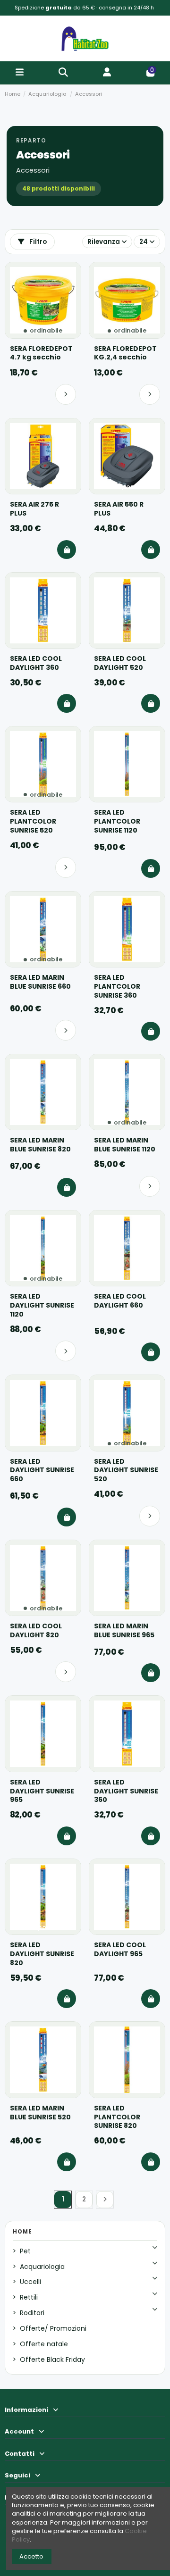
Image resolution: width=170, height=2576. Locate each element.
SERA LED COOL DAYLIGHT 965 (120, 1950)
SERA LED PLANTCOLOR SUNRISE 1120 (117, 821)
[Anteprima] (69, 290)
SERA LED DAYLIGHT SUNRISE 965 (42, 1791)
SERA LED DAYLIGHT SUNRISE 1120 (42, 1305)
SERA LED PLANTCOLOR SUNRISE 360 (117, 987)
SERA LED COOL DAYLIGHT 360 (36, 663)
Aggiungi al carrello (67, 550)
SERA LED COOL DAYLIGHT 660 (120, 1301)
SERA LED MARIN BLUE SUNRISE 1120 (125, 1145)
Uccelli (30, 2282)
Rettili (29, 2297)
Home (22, 2232)
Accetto (31, 2556)
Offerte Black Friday (52, 2359)
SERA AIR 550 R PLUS (119, 509)
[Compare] (69, 274)
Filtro (37, 242)
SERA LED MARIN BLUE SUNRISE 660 (40, 982)
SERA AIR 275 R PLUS (34, 509)
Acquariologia (42, 2267)
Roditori (32, 2313)
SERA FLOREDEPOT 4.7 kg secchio (41, 353)
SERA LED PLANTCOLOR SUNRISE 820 (117, 2117)
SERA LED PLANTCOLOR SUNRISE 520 (33, 821)
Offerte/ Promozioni (53, 2328)
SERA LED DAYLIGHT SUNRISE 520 (126, 1471)
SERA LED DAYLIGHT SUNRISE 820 (42, 1954)
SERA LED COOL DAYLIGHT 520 (120, 663)
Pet (25, 2251)
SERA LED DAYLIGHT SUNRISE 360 (126, 1791)
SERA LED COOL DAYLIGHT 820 (36, 1631)
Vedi (66, 394)
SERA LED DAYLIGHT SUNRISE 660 (42, 1471)
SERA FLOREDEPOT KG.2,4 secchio (125, 353)
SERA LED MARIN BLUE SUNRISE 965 (124, 1631)
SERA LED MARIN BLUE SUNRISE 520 (40, 2113)
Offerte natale (44, 2344)
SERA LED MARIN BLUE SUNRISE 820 (40, 1145)
